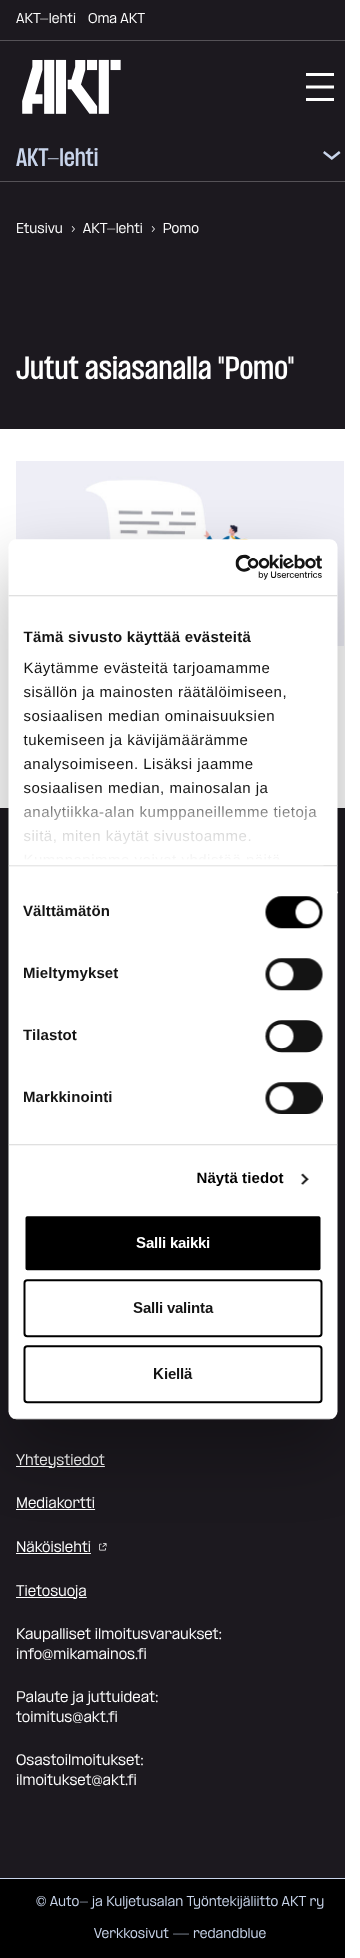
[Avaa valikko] (332, 159)
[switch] (293, 974)
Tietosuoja (51, 1591)
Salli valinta (173, 1307)
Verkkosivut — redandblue (180, 1934)
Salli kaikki (173, 1242)
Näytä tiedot (240, 1178)
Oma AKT (116, 19)
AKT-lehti (46, 19)
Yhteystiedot (60, 1460)
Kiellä (172, 1373)
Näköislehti (53, 1547)
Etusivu (39, 229)
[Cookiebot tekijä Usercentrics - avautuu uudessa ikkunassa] (241, 567)
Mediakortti (55, 1503)
